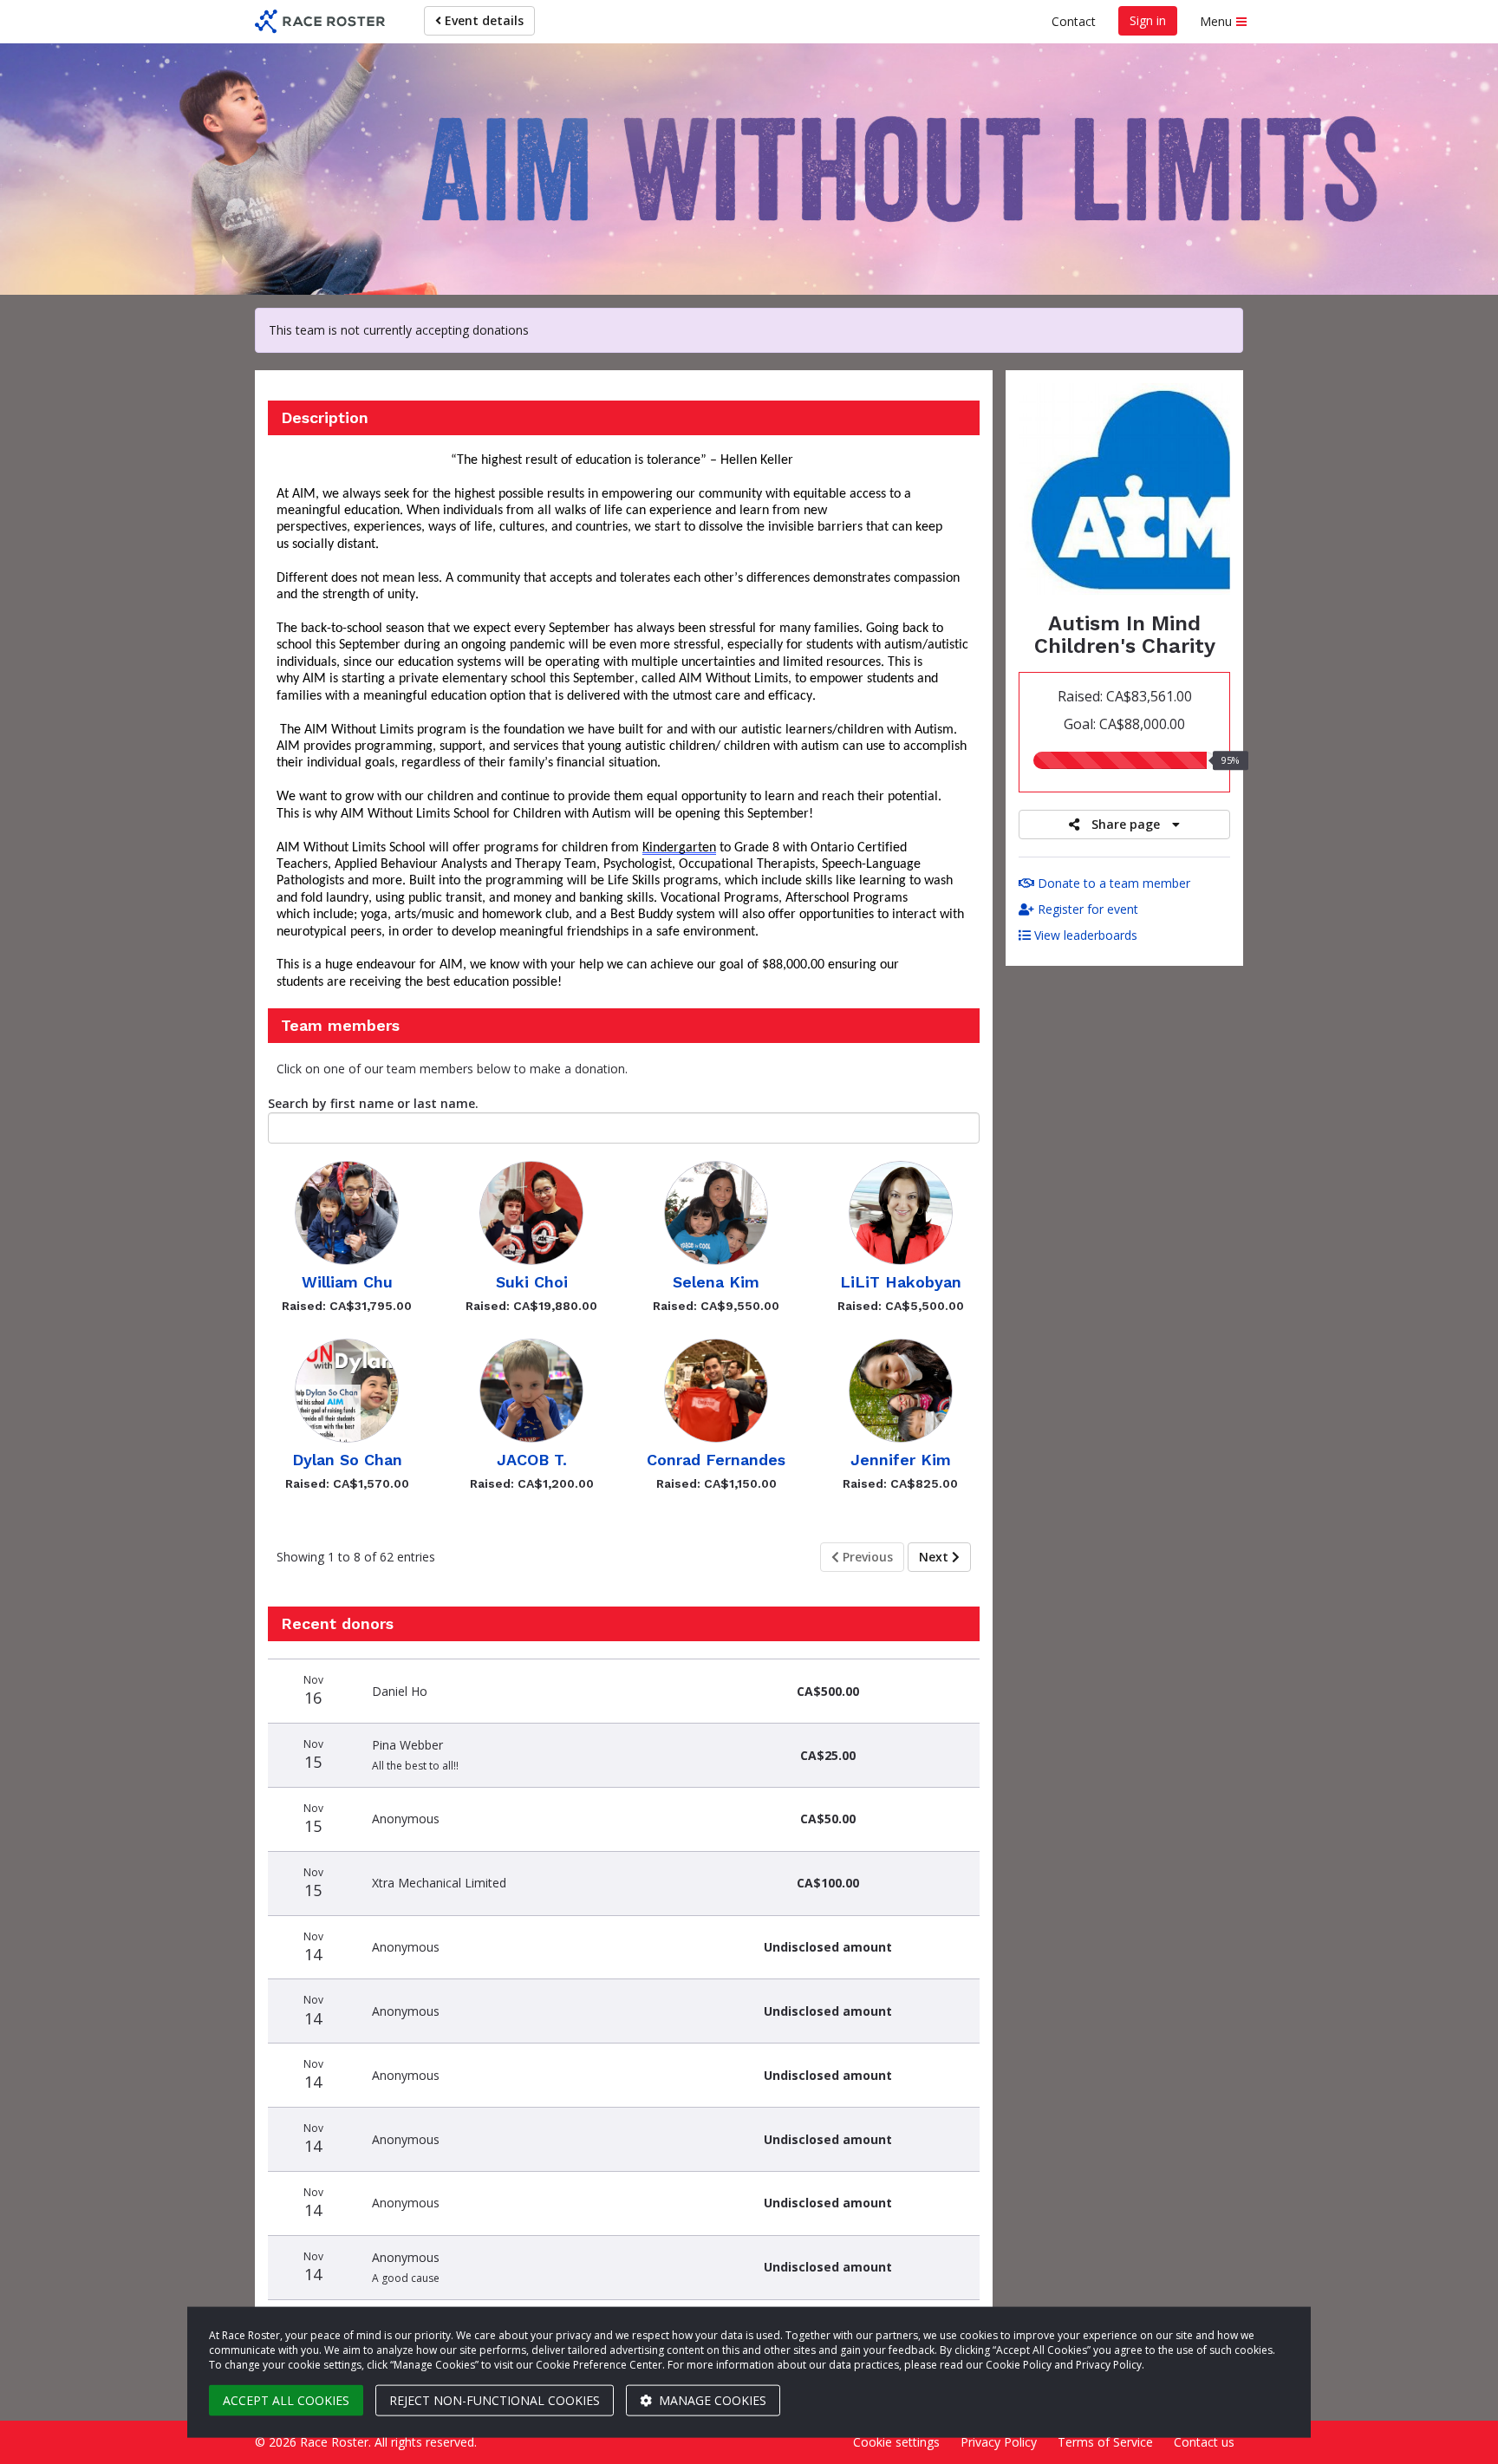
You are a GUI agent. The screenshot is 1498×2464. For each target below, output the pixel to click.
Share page (1126, 824)
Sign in (1148, 20)
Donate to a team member (1112, 883)
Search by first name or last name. (373, 1103)
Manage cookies (711, 2400)
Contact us (1204, 2442)
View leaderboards (1084, 935)
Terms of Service (1105, 2442)
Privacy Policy (999, 2442)
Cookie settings (896, 2442)
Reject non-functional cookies (495, 2400)
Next (935, 1557)
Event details (482, 20)
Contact (1074, 21)
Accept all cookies (286, 2400)
